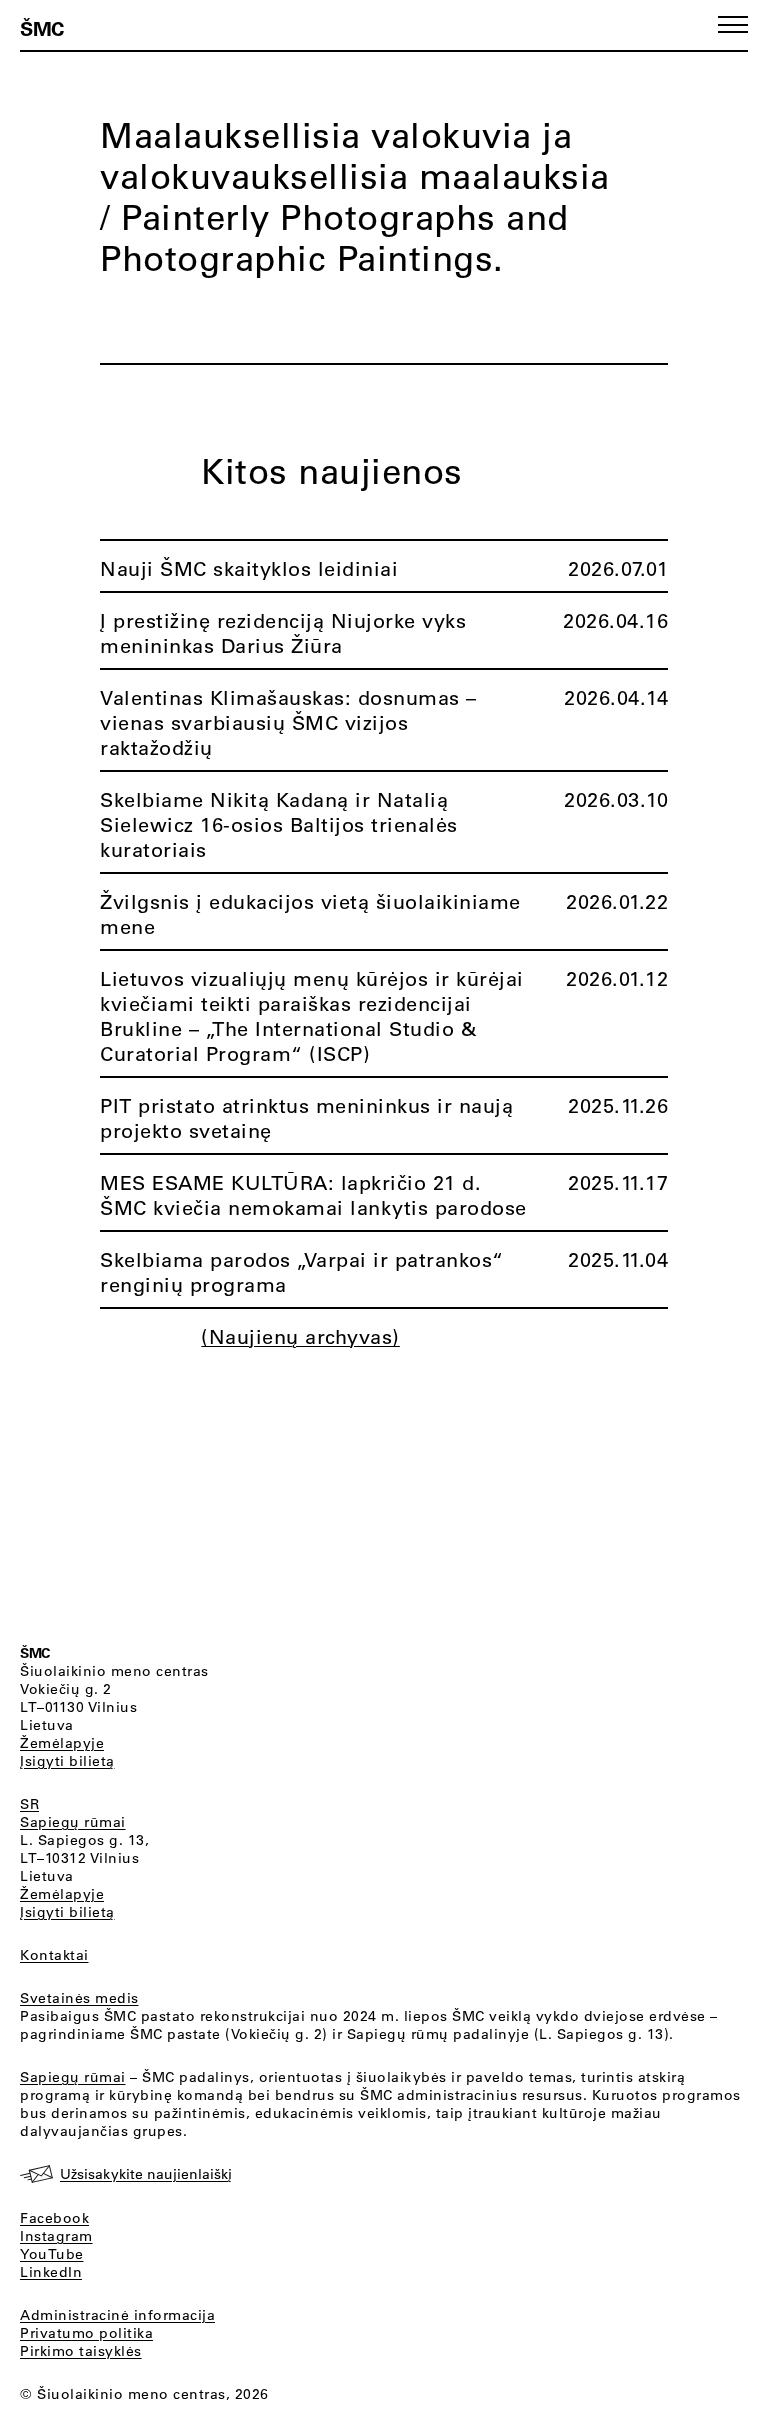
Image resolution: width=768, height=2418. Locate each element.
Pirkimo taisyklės (81, 2351)
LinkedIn (51, 2272)
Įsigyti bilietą (67, 1761)
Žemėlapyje (62, 1743)
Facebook (54, 2218)
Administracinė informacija (117, 2315)
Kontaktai (54, 1955)
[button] (733, 24)
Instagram (56, 2236)
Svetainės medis (79, 1998)
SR (29, 1804)
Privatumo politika (86, 2333)
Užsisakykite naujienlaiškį (146, 2174)
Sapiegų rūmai (73, 1822)
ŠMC (42, 28)
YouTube (52, 2254)
